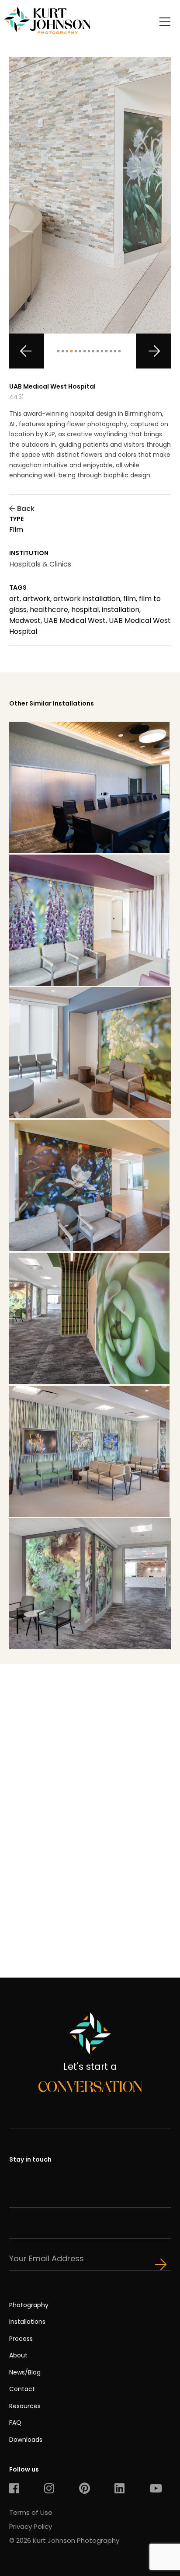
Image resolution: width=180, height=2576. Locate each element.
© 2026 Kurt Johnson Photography (64, 2540)
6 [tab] (80, 351)
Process (21, 2339)
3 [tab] (67, 351)
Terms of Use (31, 2512)
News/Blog (25, 2372)
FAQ (15, 2423)
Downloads (26, 2440)
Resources (25, 2406)
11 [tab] (102, 351)
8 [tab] (89, 351)
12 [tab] (106, 351)
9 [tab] (93, 351)
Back (25, 509)
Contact (22, 2389)
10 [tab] (98, 351)
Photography (29, 2305)
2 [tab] (63, 351)
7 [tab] (85, 351)
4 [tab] (71, 351)
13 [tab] (111, 351)
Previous (27, 351)
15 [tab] (119, 351)
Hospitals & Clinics (40, 564)
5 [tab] (76, 351)
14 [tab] (115, 351)
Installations (27, 2322)
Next (153, 351)
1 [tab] (58, 351)
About (18, 2355)
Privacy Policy (31, 2526)
